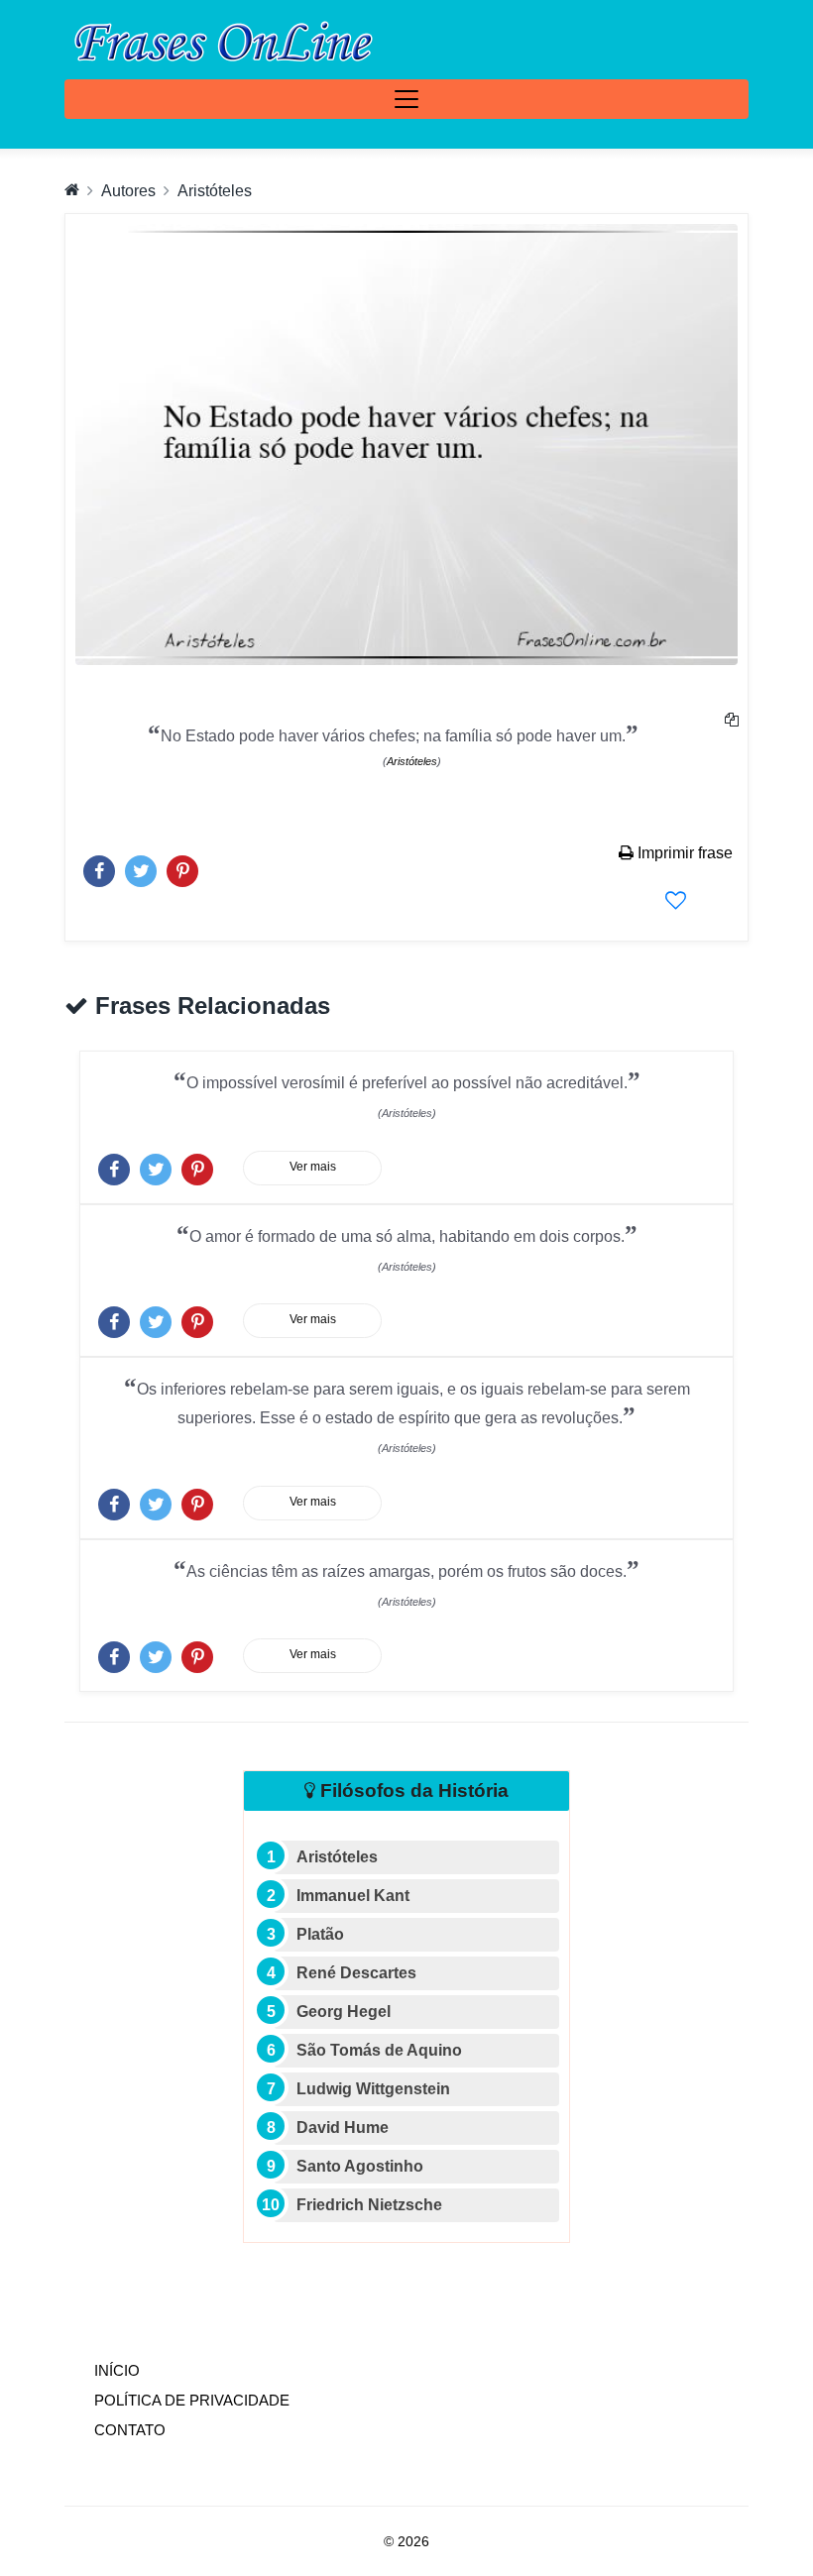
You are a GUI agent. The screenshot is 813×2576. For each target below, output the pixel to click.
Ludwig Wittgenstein (373, 2089)
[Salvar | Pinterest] (182, 867)
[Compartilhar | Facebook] (99, 867)
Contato (130, 2430)
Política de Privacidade (192, 2400)
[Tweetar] (141, 867)
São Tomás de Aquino (379, 2050)
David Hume (343, 2128)
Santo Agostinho (360, 2166)
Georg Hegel (344, 2012)
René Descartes (356, 1973)
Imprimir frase (683, 853)
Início (158, 2370)
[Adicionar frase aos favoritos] (676, 900)
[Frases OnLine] (220, 40)
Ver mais (313, 1167)
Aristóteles (215, 191)
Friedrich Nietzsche (369, 2205)
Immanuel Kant (353, 1896)
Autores (128, 191)
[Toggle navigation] (406, 99)
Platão (320, 1934)
